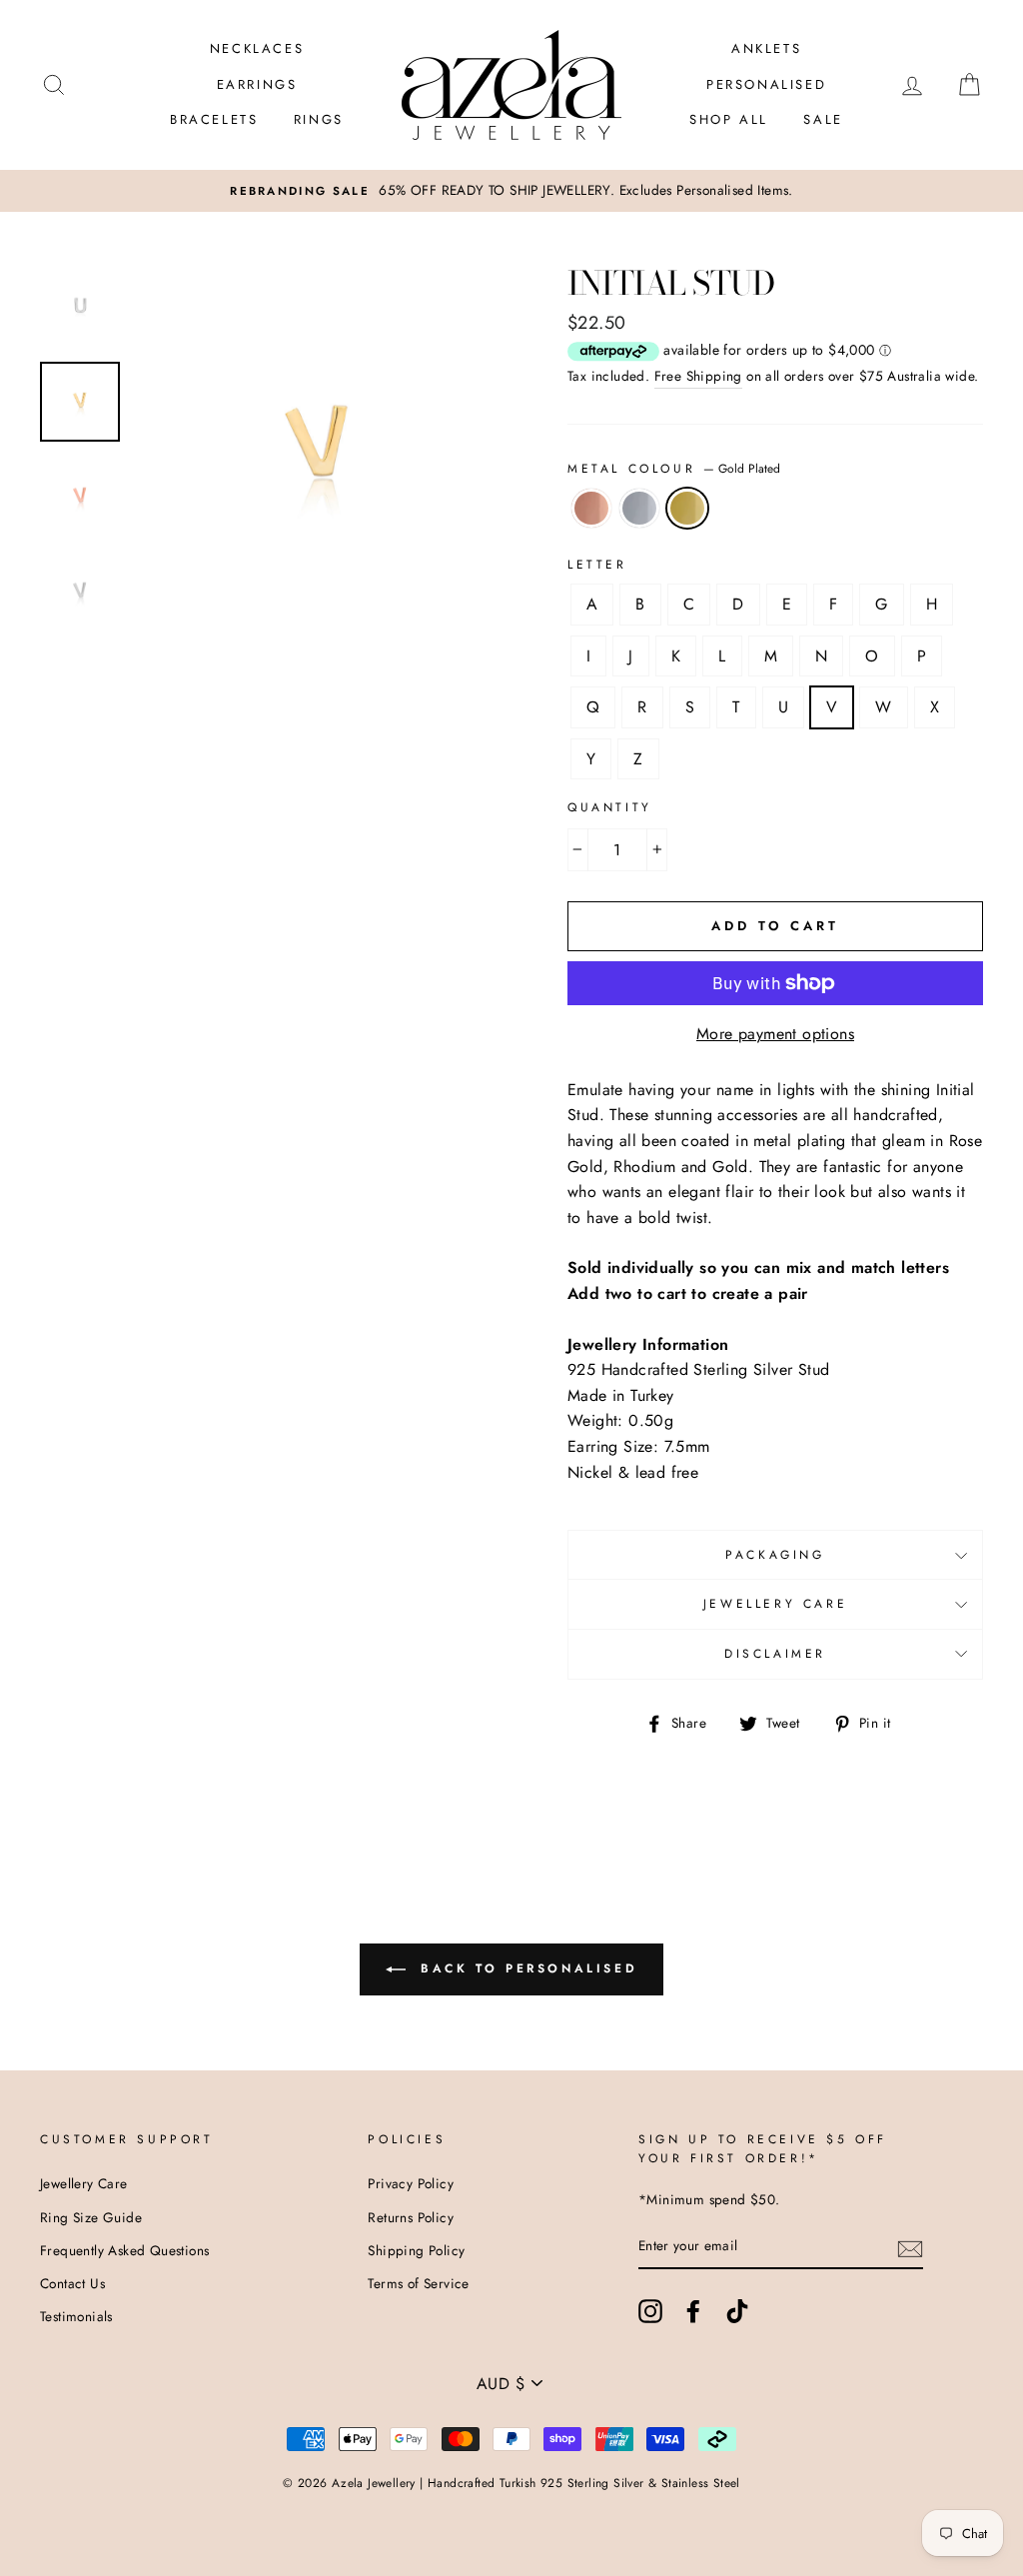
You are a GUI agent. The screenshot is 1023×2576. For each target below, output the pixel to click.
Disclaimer (775, 1654)
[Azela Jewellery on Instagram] (650, 2311)
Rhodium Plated (639, 509)
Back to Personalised (526, 1968)
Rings (319, 119)
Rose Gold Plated (591, 509)
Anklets (766, 48)
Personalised (766, 84)
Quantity (610, 807)
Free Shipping (698, 376)
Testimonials (76, 2316)
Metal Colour (674, 469)
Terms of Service (418, 2283)
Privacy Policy (411, 2183)
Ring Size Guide (91, 2217)
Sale (823, 119)
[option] (511, 191)
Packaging (775, 1555)
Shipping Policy (416, 2250)
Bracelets (214, 119)
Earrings (257, 84)
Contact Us (72, 2283)
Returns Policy (411, 2217)
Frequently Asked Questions (124, 2250)
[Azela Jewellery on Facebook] (693, 2311)
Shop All (729, 119)
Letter (597, 565)
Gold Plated (687, 509)
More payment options (775, 1034)
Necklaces (257, 48)
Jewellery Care (775, 1604)
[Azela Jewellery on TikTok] (737, 2311)
